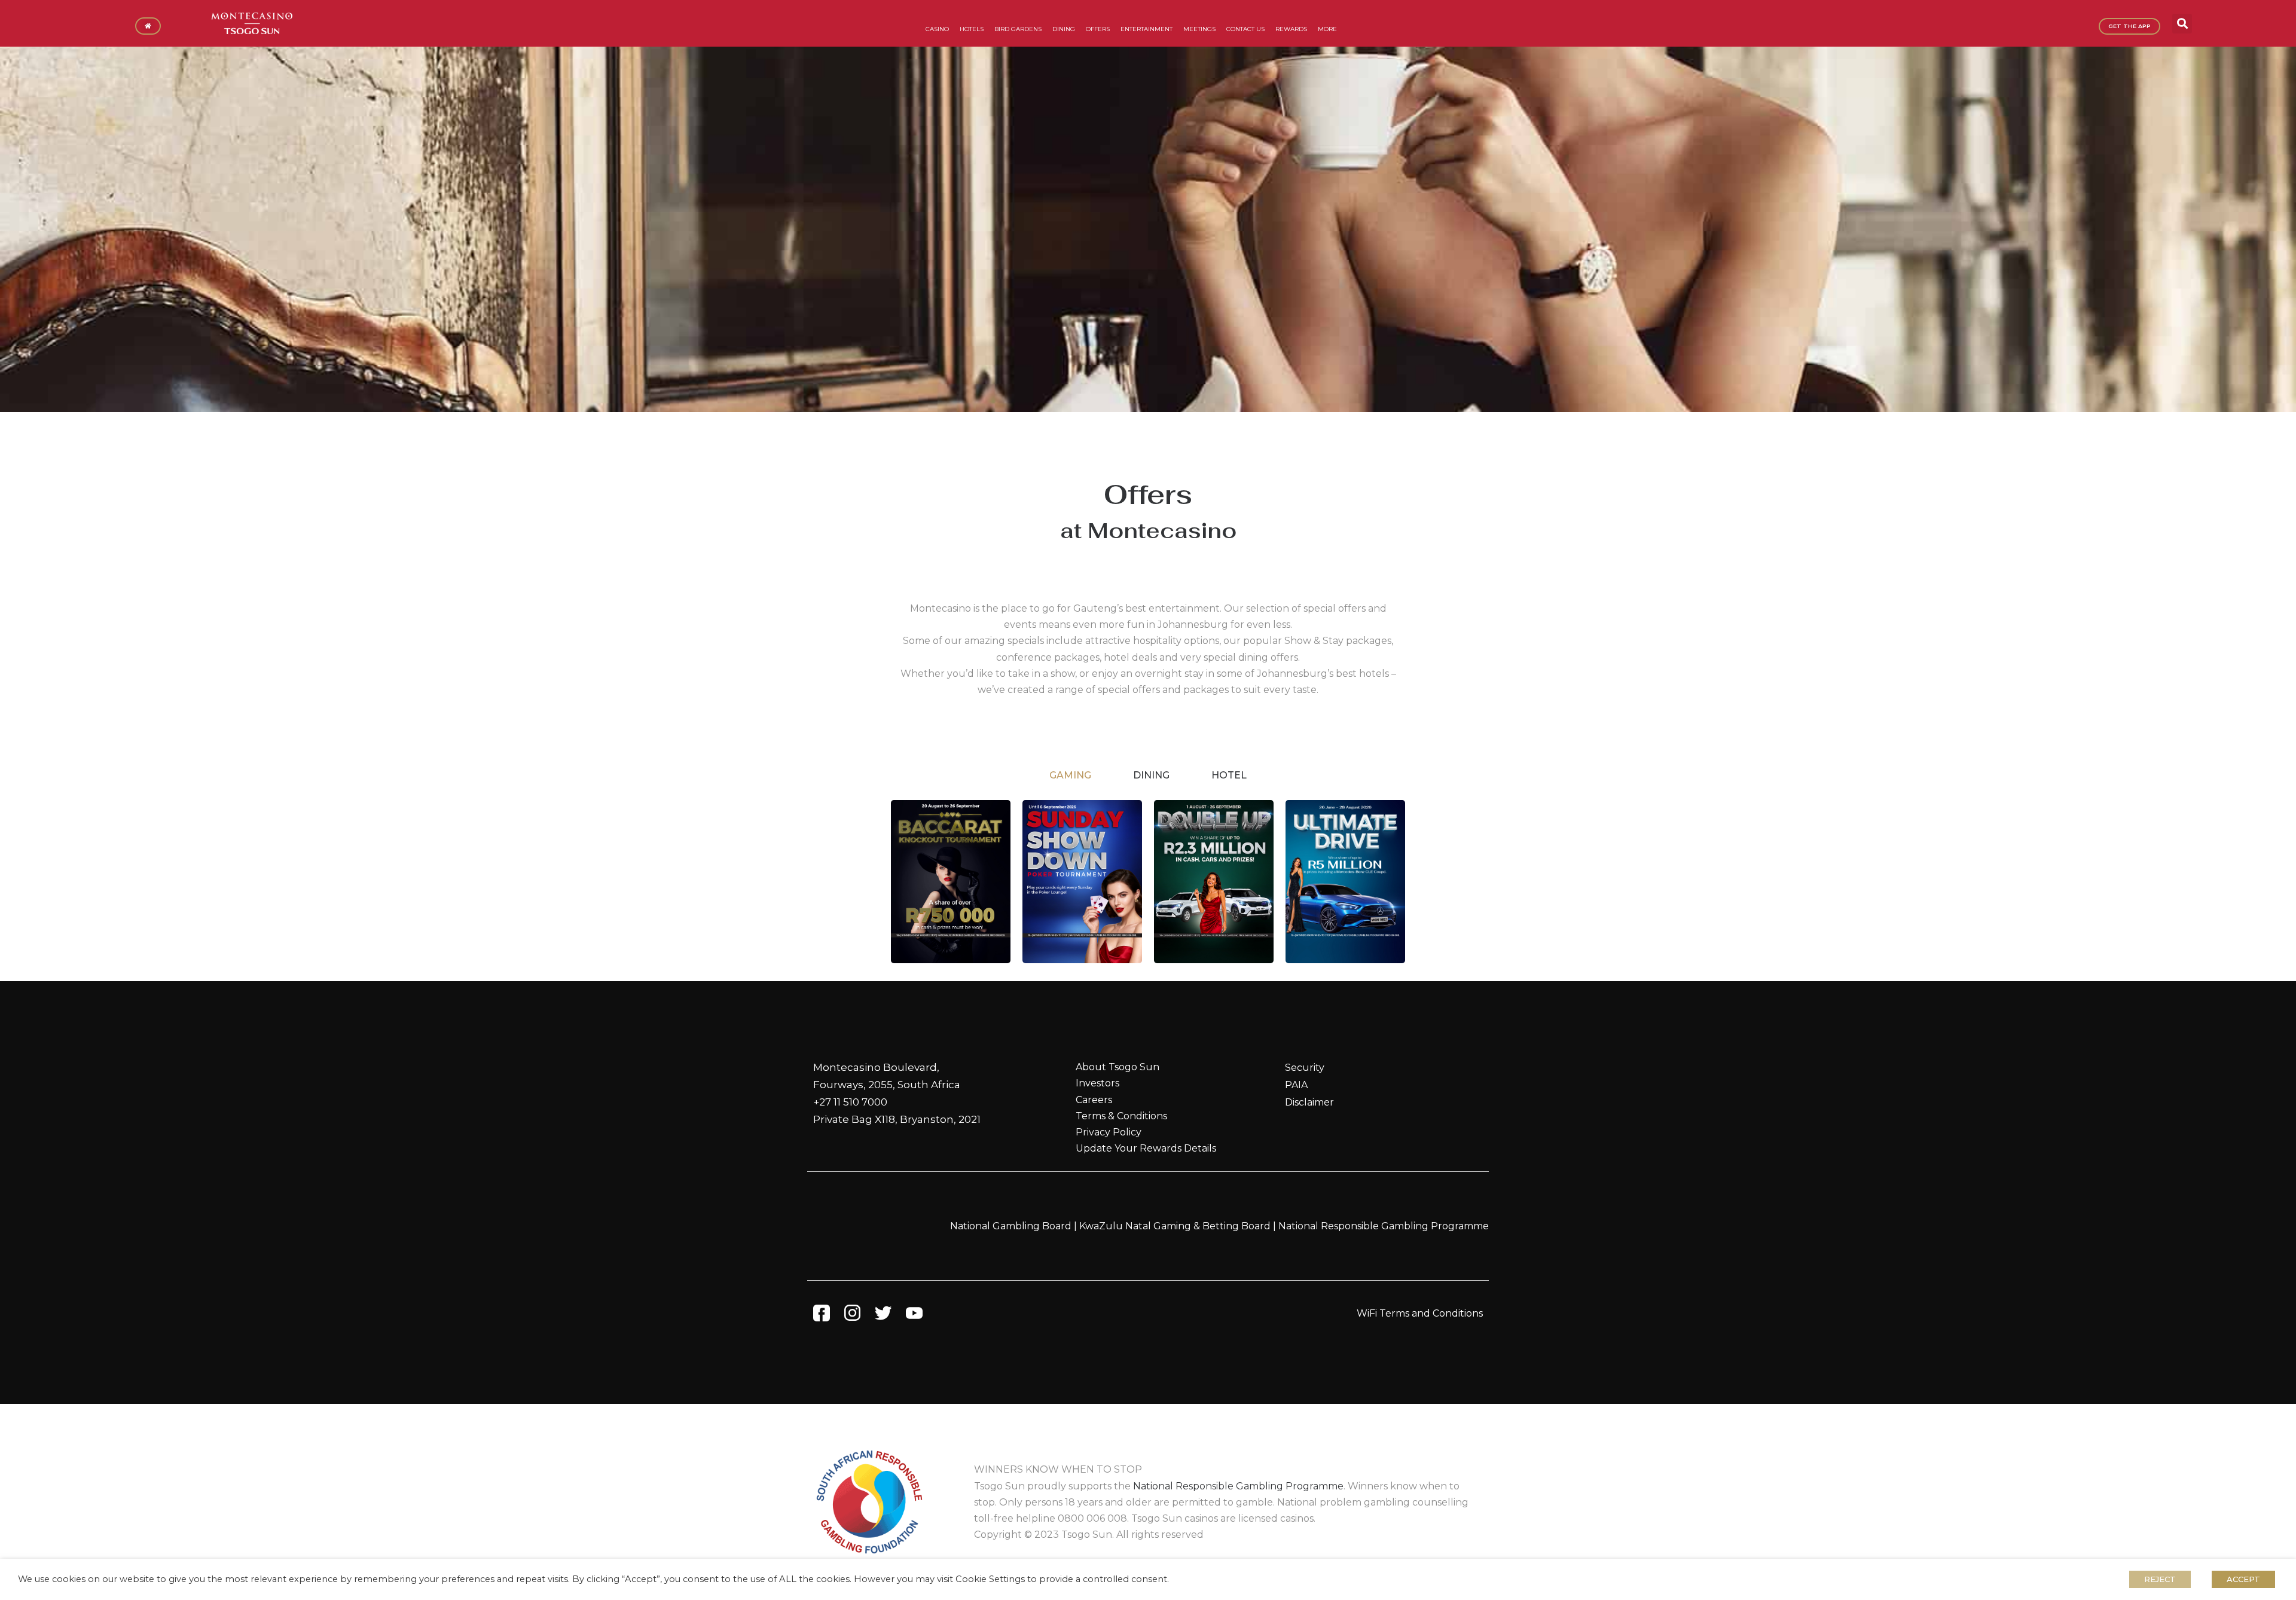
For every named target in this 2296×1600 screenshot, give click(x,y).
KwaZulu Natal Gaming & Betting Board (1175, 1226)
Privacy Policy (1109, 1132)
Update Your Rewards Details (1146, 1148)
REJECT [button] (2160, 1579)
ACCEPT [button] (2243, 1579)
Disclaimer (1309, 1102)
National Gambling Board (1011, 1226)
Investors (1097, 1083)
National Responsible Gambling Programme (1384, 1226)
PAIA (1296, 1085)
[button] (2182, 24)
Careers (1094, 1100)
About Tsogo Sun (1118, 1067)
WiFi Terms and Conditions (1420, 1313)
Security (1305, 1068)
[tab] (1070, 775)
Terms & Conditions (1121, 1116)
